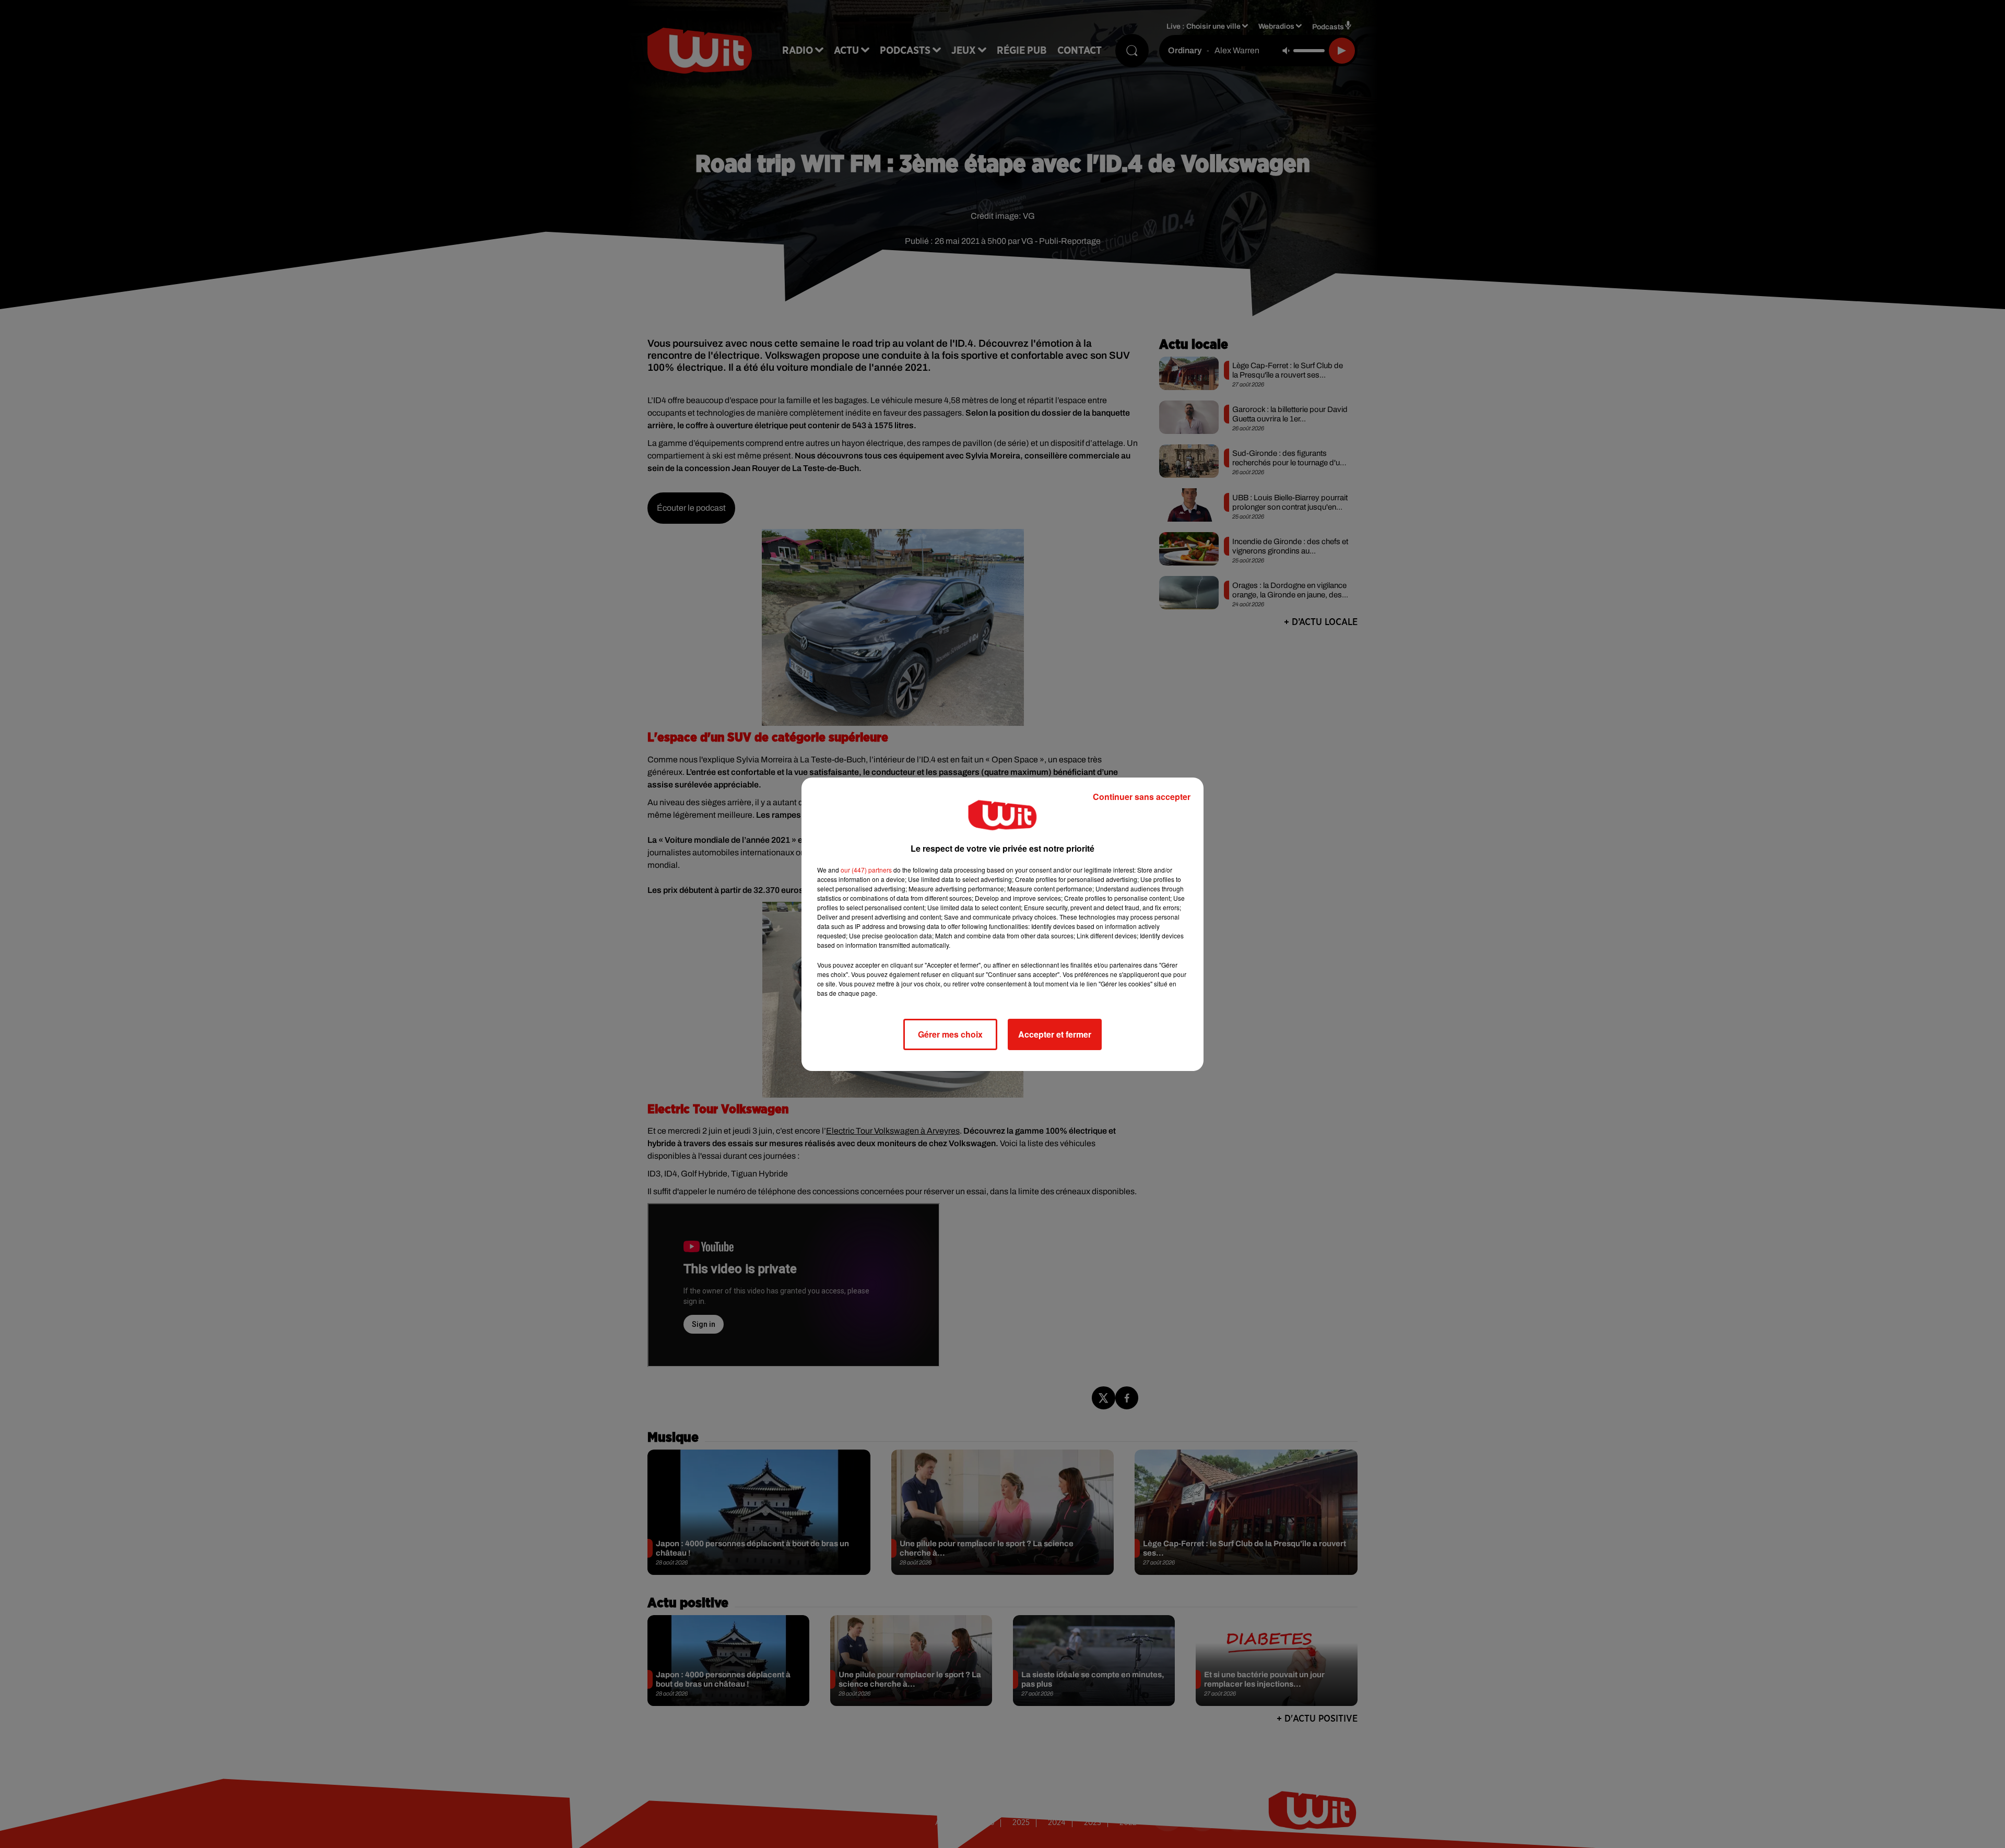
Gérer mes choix (950, 1034)
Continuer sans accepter (1142, 797)
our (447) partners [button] (866, 870)
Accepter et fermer (1055, 1034)
